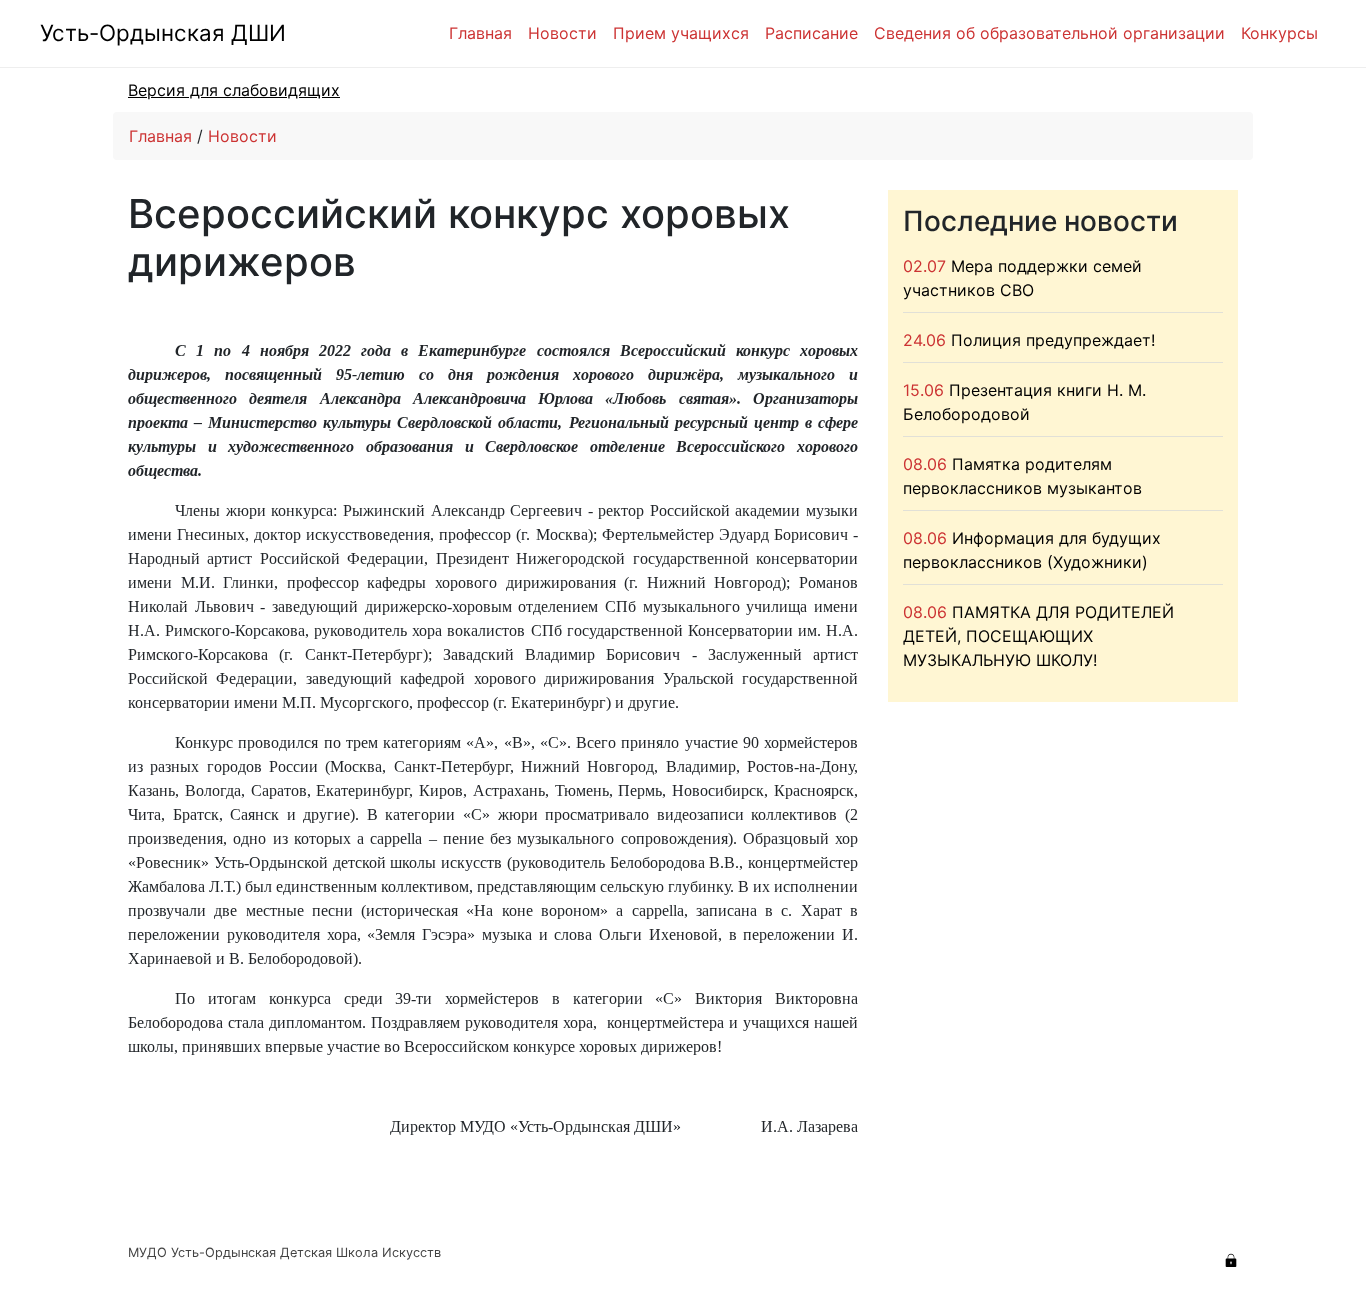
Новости (562, 33)
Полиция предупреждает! (1053, 340)
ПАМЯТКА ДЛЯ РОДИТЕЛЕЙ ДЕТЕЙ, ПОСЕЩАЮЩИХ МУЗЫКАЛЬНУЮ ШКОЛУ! (1038, 636)
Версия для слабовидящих (234, 90)
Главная (480, 33)
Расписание (811, 33)
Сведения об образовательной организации (1049, 33)
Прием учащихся (681, 33)
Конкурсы (1279, 33)
